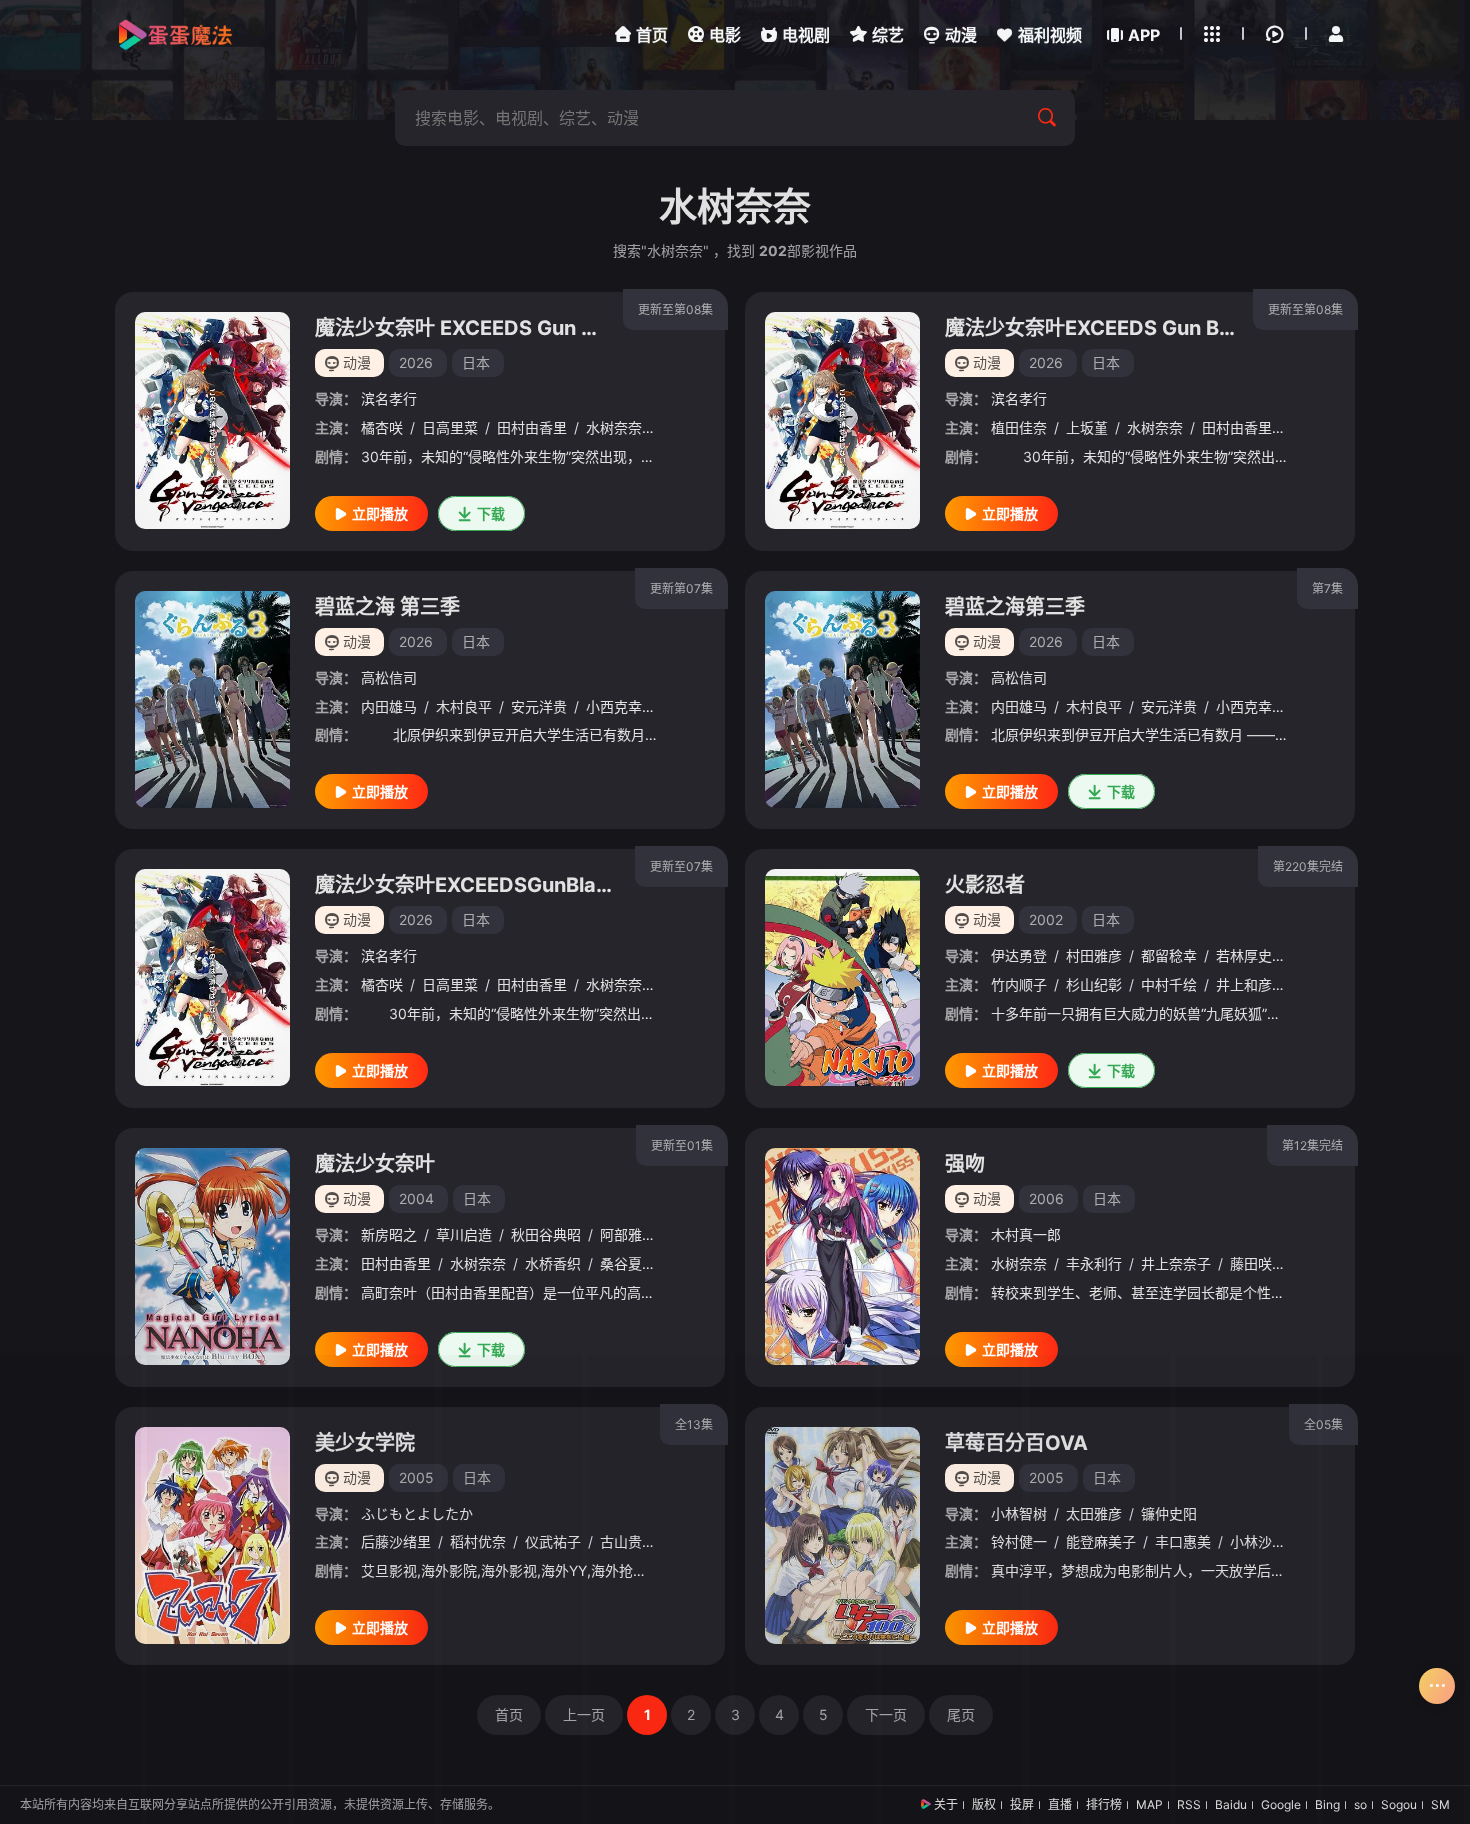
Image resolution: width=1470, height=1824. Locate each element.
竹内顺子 (1019, 984)
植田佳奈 (1019, 427)
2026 (416, 362)
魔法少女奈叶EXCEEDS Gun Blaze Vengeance (1160, 328)
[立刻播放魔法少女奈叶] (212, 1256)
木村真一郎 (1026, 1234)
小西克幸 (614, 706)
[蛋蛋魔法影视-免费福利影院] (175, 35)
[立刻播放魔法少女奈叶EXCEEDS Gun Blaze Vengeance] (842, 420)
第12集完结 (1312, 1145)
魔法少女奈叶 (375, 1164)
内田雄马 (389, 706)
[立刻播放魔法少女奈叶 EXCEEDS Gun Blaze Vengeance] (212, 420)
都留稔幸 (1169, 955)
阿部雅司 (628, 1234)
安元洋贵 (539, 706)
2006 (1046, 1198)
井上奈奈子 (1176, 1263)
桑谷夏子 (628, 1263)
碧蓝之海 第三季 (387, 607)
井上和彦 (1244, 984)
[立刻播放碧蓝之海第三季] (842, 699)
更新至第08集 (675, 309)
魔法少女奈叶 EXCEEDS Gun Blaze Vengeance (532, 328)
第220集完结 (1308, 866)
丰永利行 (1094, 1263)
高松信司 (389, 677)
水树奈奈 (614, 427)
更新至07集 (681, 866)
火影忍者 (985, 885)
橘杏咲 (382, 427)
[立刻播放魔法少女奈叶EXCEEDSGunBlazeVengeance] (212, 977)
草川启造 (464, 1234)
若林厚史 (1244, 955)
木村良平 (464, 706)
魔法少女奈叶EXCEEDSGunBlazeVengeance (522, 885)
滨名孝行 (389, 398)
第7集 (1327, 588)
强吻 (965, 1164)
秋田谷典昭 (546, 1234)
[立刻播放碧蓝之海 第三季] (212, 699)
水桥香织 (553, 1263)
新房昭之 (389, 1234)
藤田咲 (1251, 1263)
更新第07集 (681, 588)
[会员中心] (1336, 34)
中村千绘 (1169, 984)
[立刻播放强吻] (842, 1256)
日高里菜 (450, 427)
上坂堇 (1087, 427)
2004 (416, 1198)
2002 (1046, 919)
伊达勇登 (1019, 955)
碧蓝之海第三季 (1015, 607)
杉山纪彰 (1094, 984)
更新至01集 (682, 1145)
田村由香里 (532, 427)
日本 (476, 362)
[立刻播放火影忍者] (842, 977)
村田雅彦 (1094, 955)
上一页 (584, 1714)
